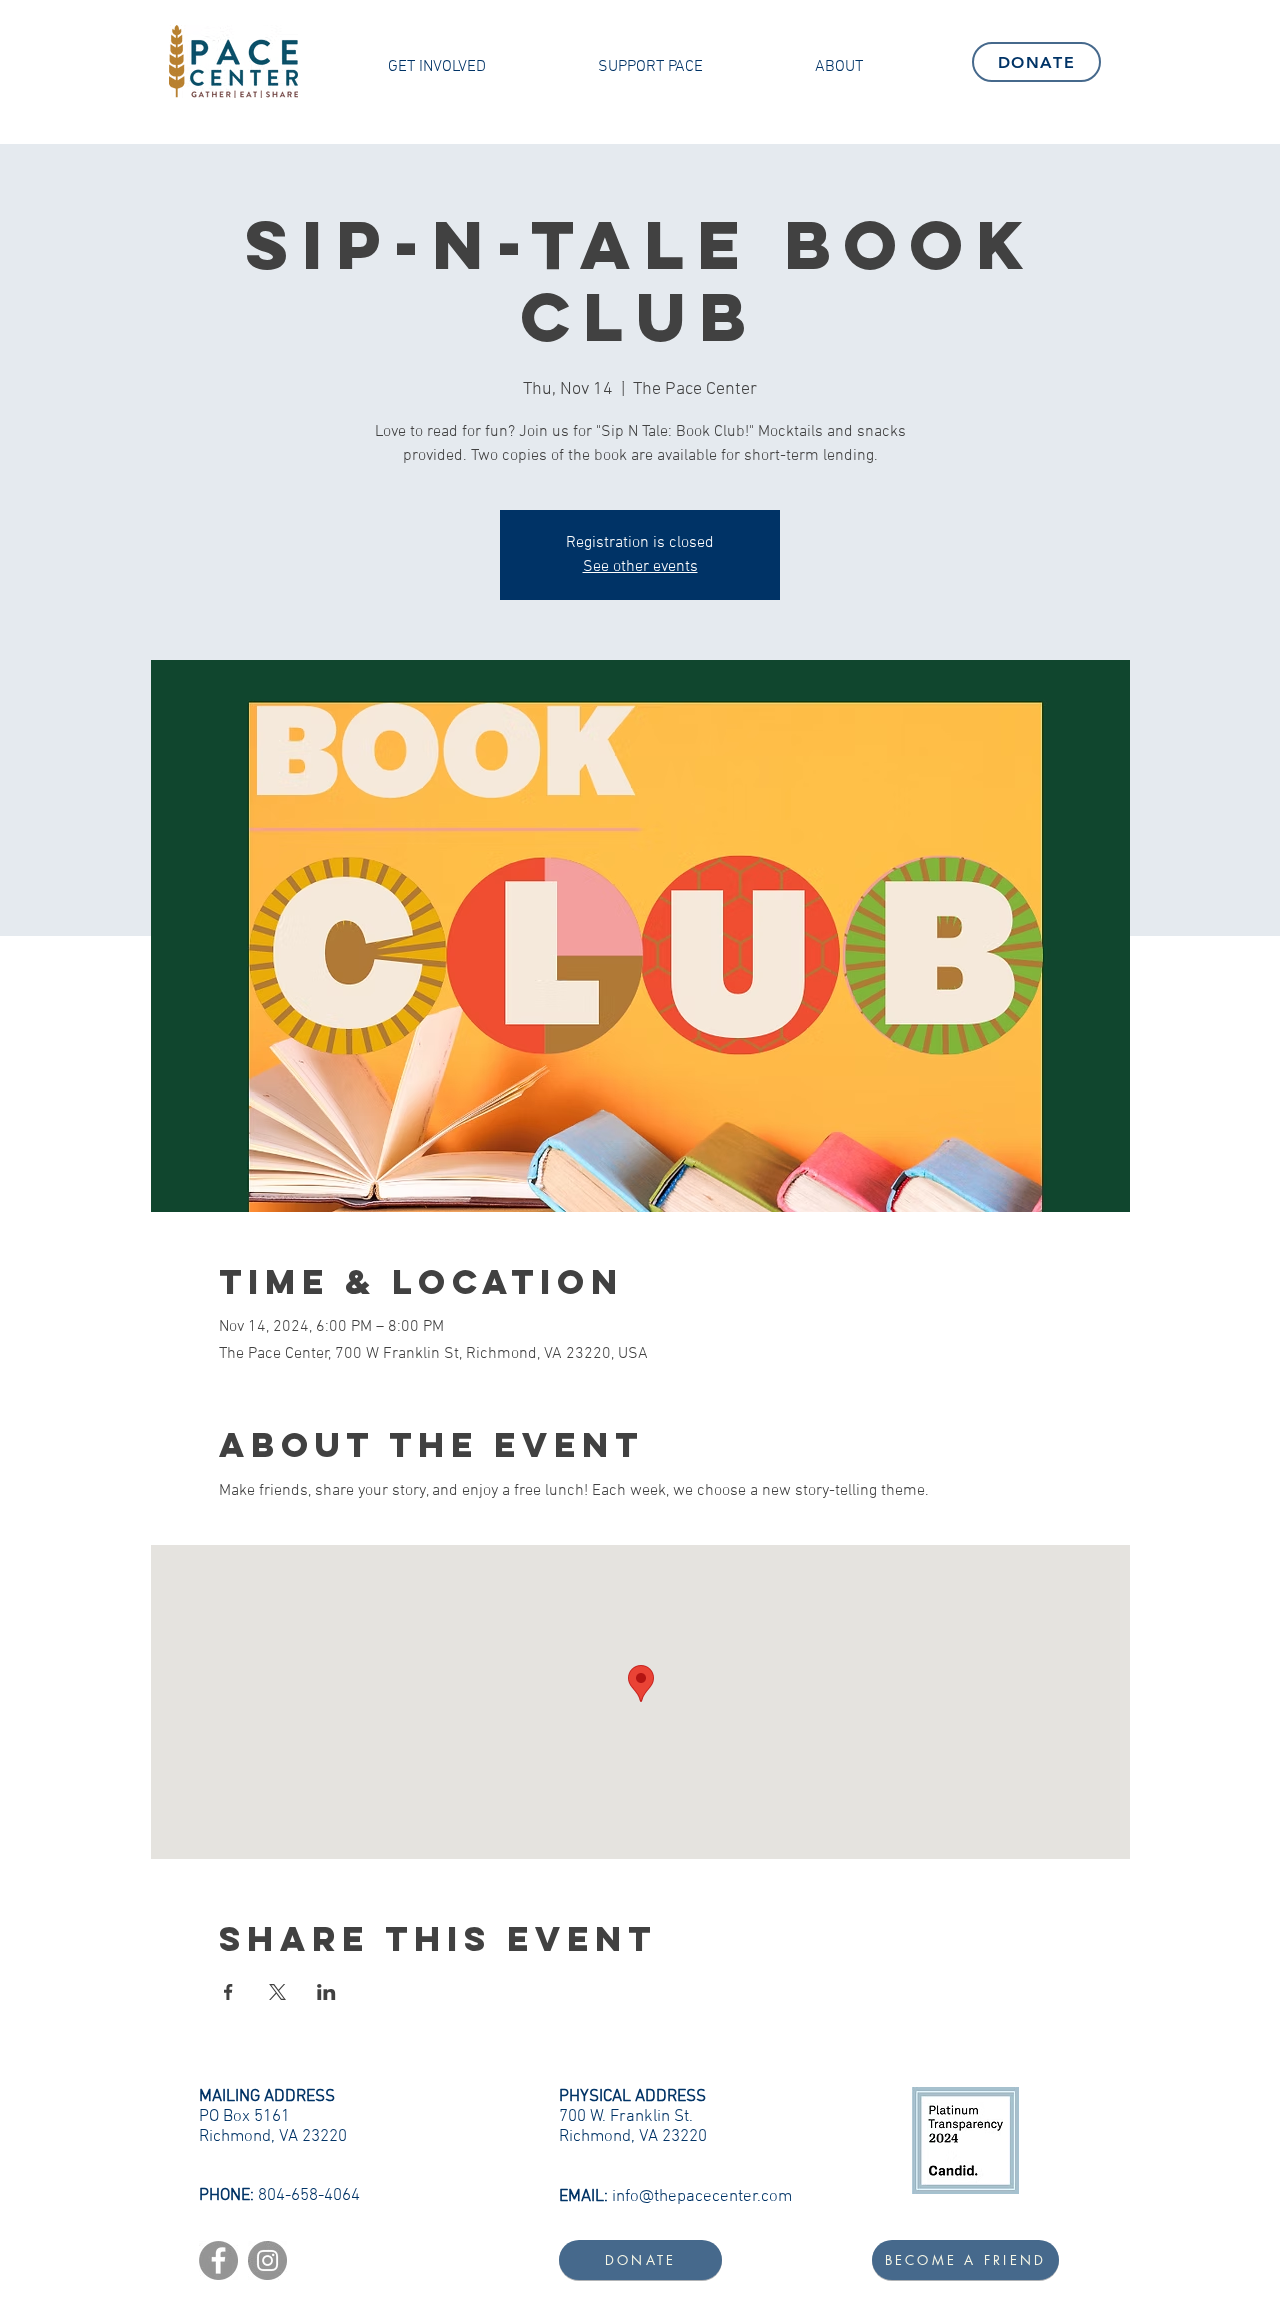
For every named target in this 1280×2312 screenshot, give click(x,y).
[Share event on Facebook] (228, 1992)
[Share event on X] (277, 1992)
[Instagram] (267, 2260)
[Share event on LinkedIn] (326, 1992)
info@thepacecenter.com (702, 2197)
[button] (437, 67)
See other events (640, 567)
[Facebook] (218, 2260)
